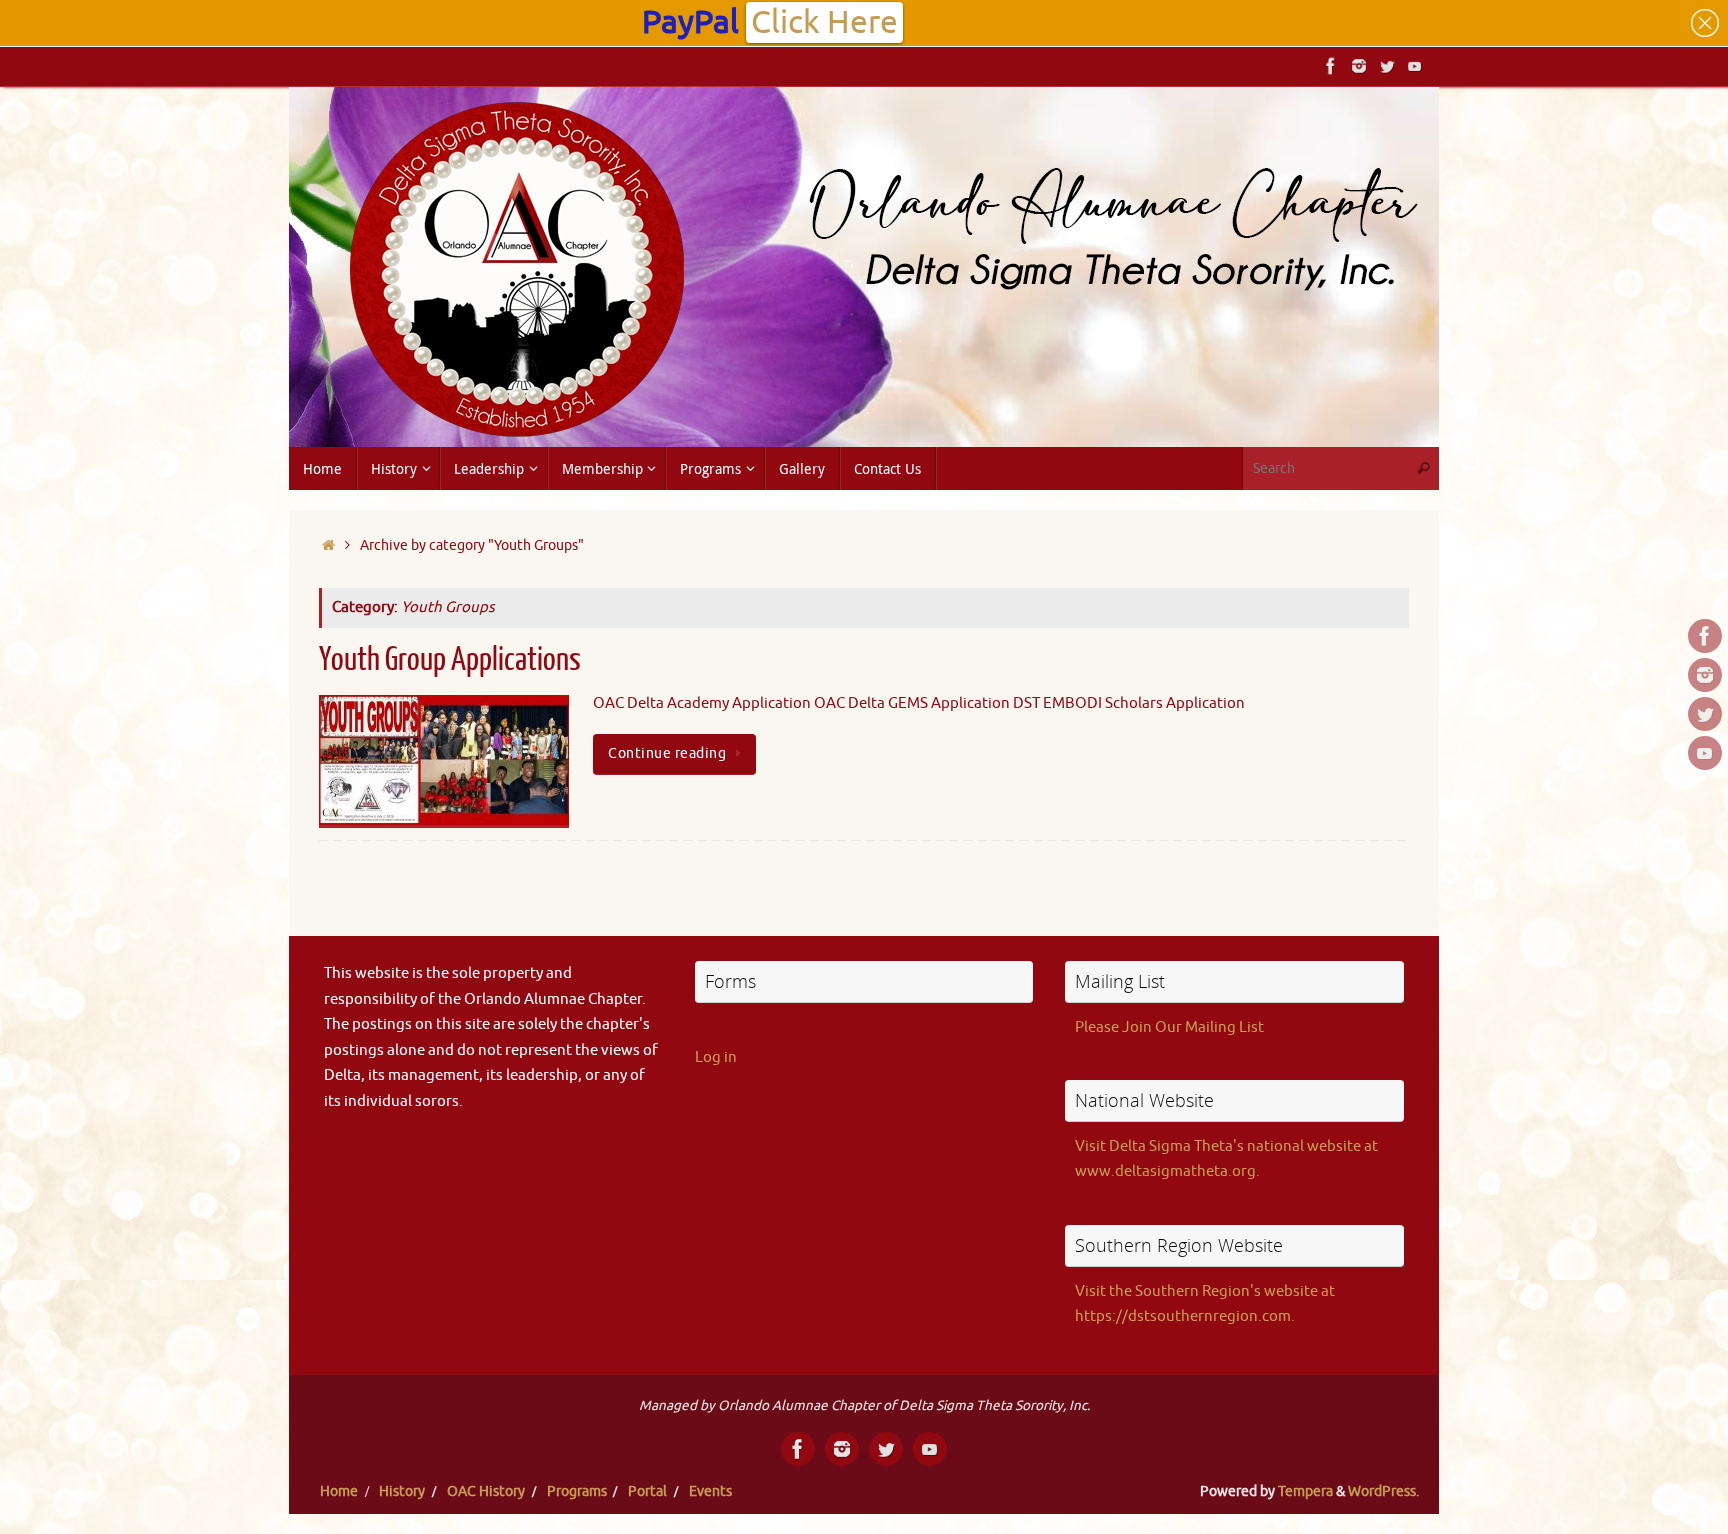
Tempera (1305, 1491)
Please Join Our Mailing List (1169, 1027)
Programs (577, 1491)
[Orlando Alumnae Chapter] (1415, 66)
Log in (716, 1057)
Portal (647, 1491)
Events (710, 1491)
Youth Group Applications (450, 660)
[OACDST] (1387, 66)
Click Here (824, 22)
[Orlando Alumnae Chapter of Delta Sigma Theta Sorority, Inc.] (1331, 66)
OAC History (486, 1491)
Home (339, 1491)
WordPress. (1383, 1491)
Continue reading (667, 753)
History (402, 1491)
